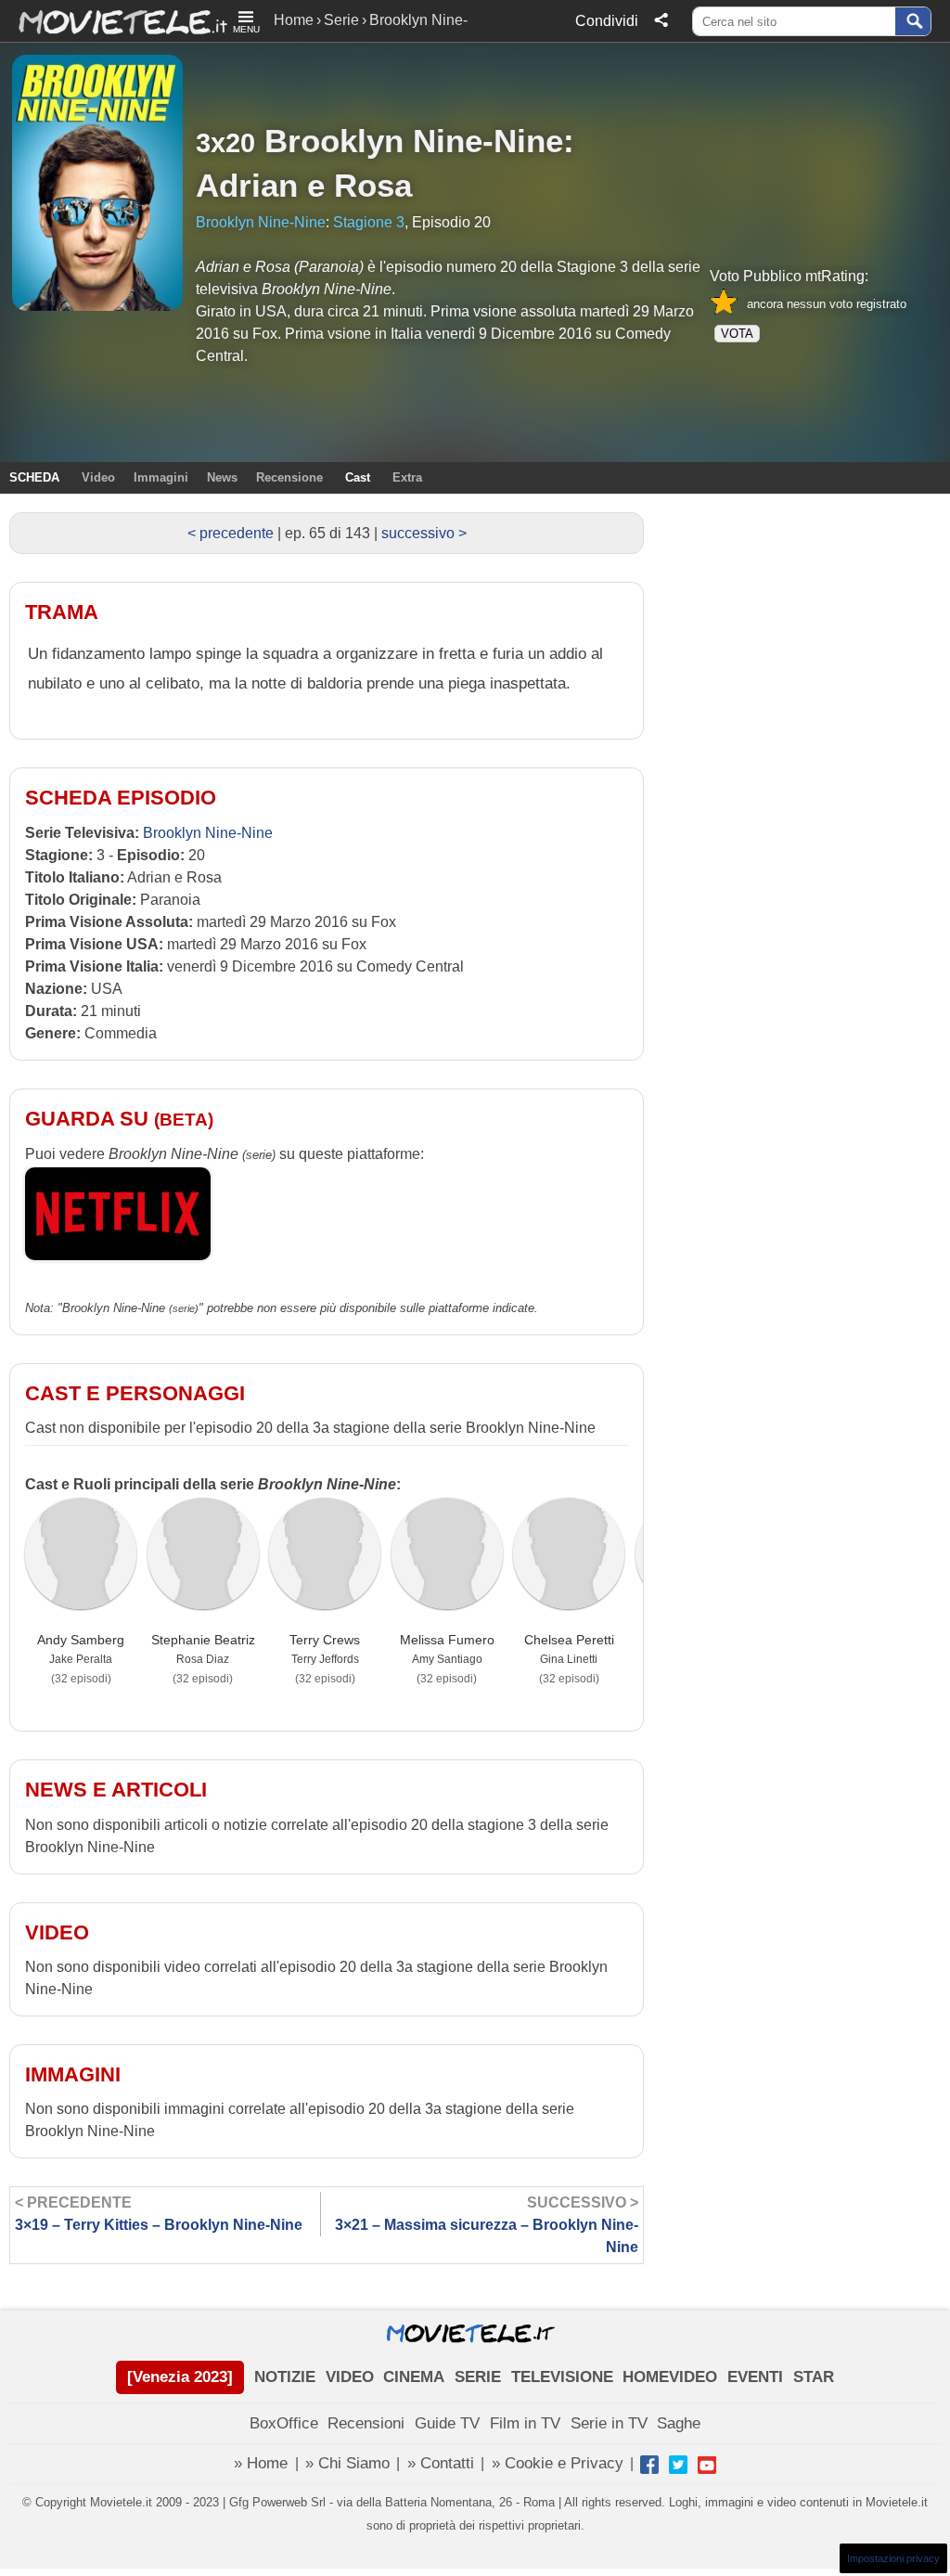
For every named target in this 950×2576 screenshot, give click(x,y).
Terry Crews (325, 1640)
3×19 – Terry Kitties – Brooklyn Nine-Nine (159, 2214)
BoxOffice (284, 2423)
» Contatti (441, 2463)
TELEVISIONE (562, 2377)
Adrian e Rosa (304, 185)
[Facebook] (649, 2465)
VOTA (737, 334)
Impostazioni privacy (893, 2558)
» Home (261, 2463)
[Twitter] (678, 2465)
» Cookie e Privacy (558, 2463)
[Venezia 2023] (180, 2377)
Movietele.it (114, 21)
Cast (358, 477)
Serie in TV (609, 2423)
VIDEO (350, 2377)
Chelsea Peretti (569, 1640)
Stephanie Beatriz (203, 1640)
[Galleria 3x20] (97, 183)
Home (294, 20)
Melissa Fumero (447, 1640)
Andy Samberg (81, 1640)
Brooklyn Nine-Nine (414, 141)
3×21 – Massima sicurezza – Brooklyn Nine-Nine (487, 2225)
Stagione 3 (369, 222)
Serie (341, 20)
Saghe (679, 2423)
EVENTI (755, 2377)
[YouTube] (707, 2465)
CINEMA (414, 2377)
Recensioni (366, 2423)
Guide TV (447, 2423)
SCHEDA (34, 477)
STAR (814, 2377)
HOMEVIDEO (670, 2377)
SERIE (478, 2377)
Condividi (607, 21)
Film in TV (525, 2423)
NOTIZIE (285, 2377)
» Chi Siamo (347, 2463)
